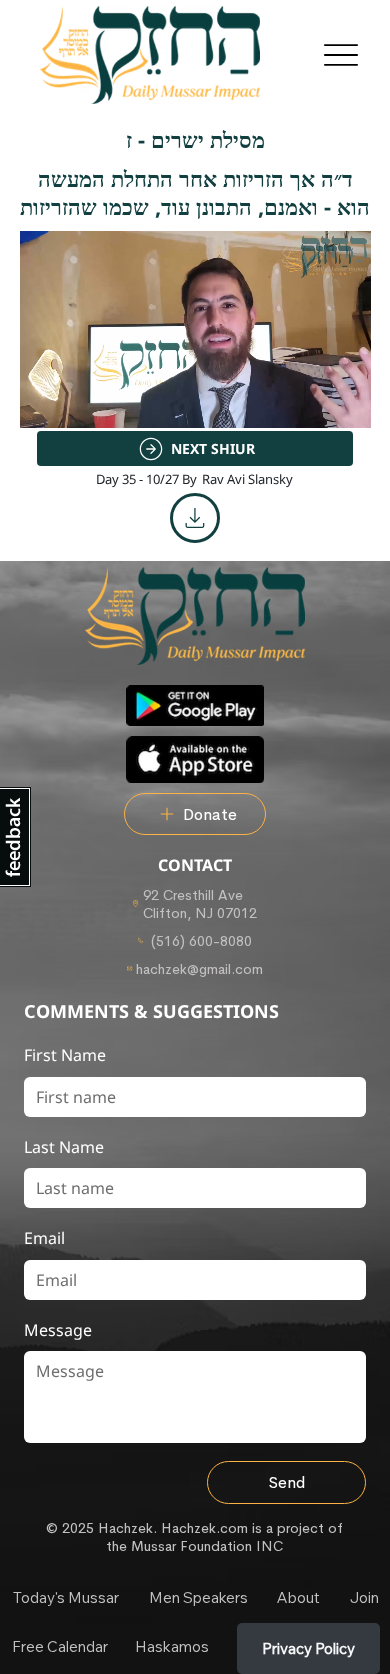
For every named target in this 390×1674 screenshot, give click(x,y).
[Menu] (341, 55)
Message (58, 1330)
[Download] (195, 518)
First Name (65, 1055)
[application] (195, 329)
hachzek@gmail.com (199, 969)
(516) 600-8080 (199, 941)
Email (44, 1238)
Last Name (64, 1147)
